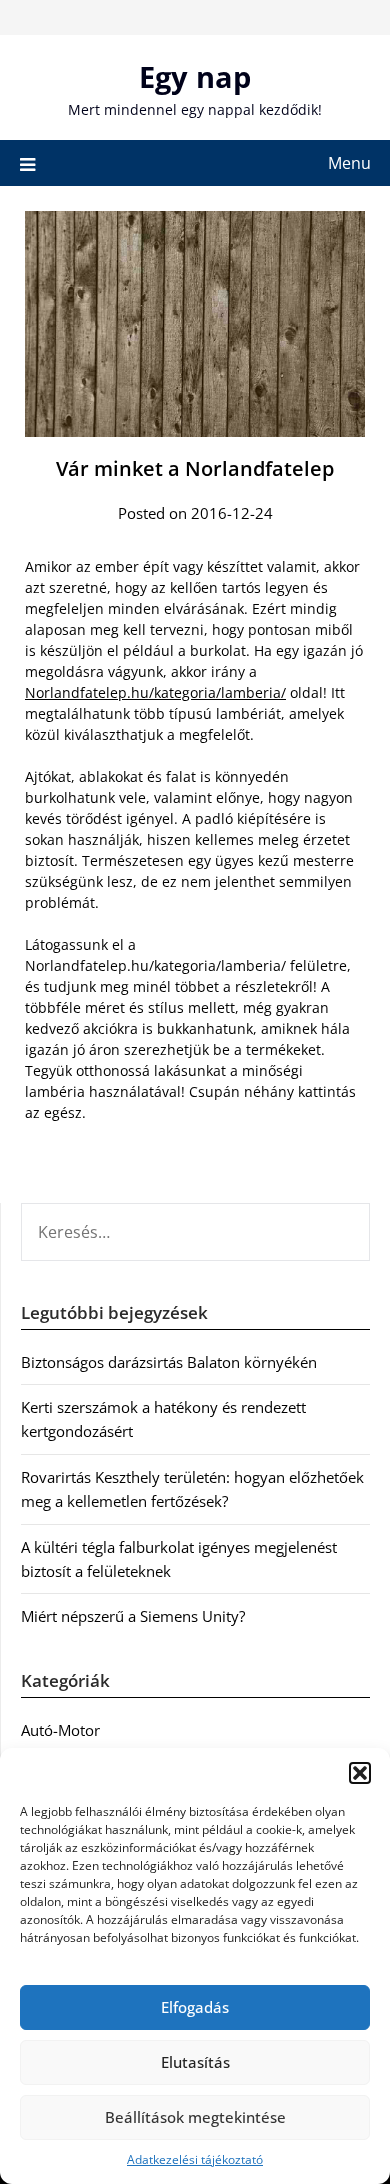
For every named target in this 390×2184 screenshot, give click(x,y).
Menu (349, 163)
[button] (360, 1773)
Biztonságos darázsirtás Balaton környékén (169, 1362)
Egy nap (195, 76)
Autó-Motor (60, 1730)
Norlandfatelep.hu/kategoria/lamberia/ (155, 692)
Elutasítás (195, 2062)
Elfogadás (195, 2007)
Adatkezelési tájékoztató (195, 2159)
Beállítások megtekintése (195, 2117)
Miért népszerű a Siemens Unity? (133, 1616)
